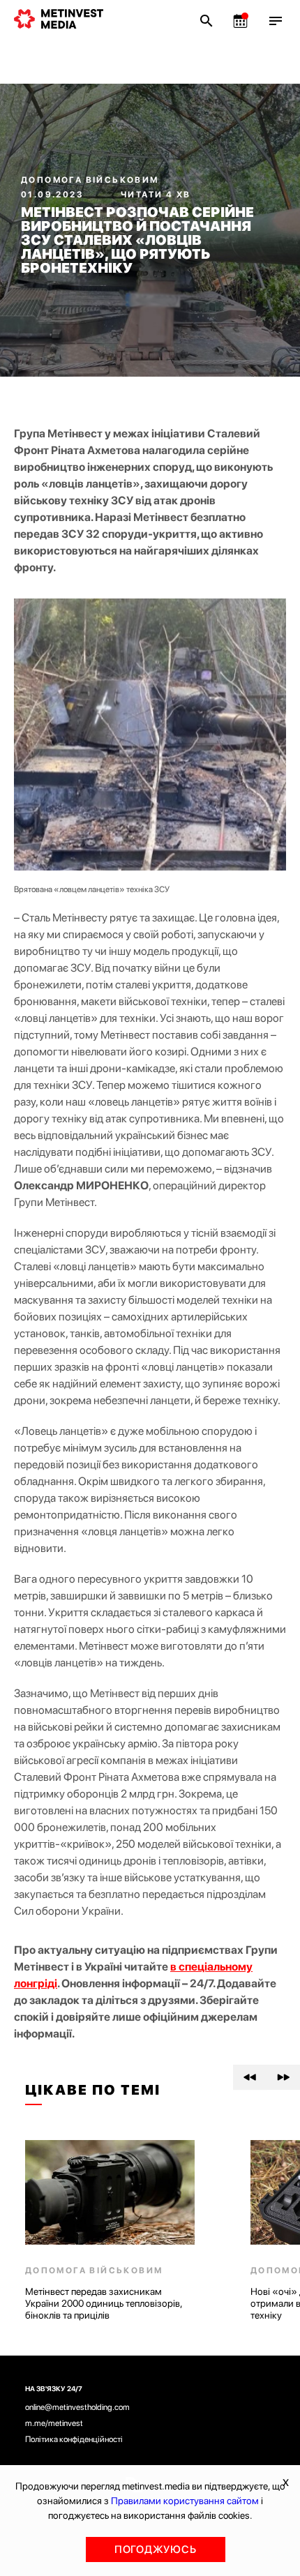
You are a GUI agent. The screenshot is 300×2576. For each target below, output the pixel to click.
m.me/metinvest (54, 2423)
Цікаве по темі (93, 2090)
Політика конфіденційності (74, 2439)
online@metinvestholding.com (77, 2407)
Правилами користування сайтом (185, 2501)
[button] (250, 2077)
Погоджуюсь (156, 2549)
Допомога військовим (90, 180)
